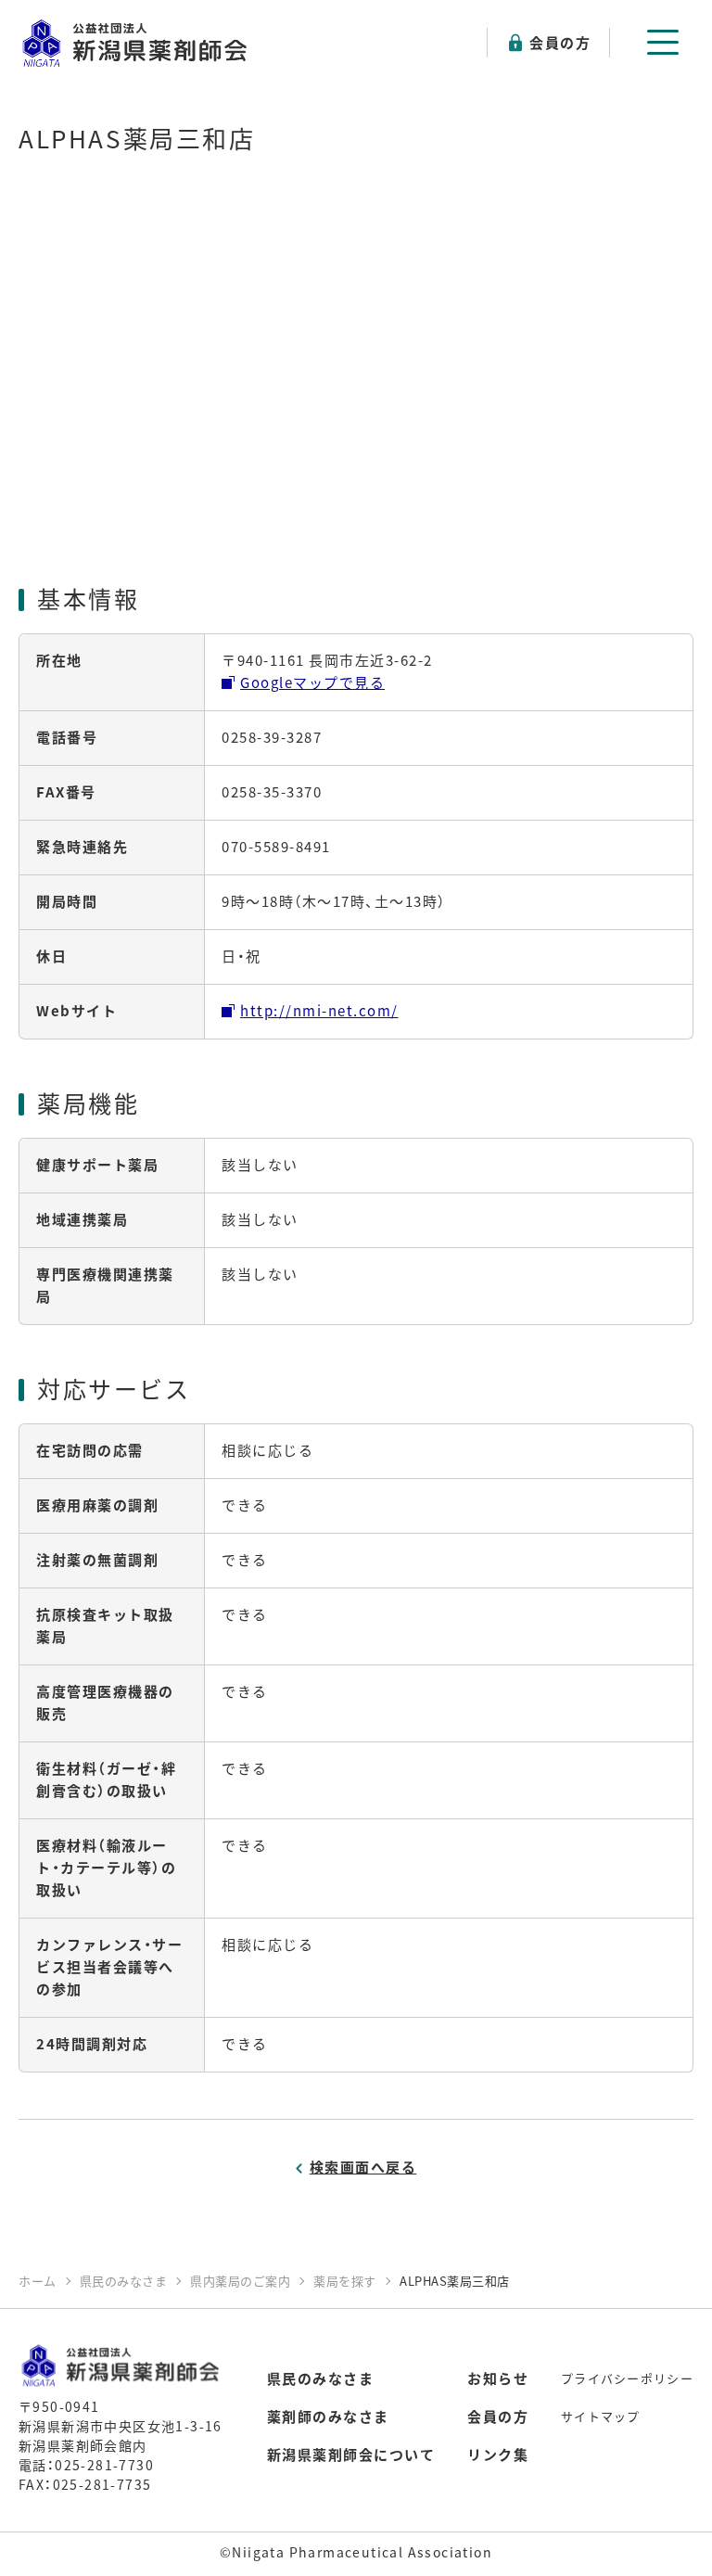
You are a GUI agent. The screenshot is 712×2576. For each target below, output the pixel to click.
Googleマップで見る (312, 682)
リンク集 (498, 2454)
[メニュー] (663, 42)
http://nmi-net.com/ (319, 1010)
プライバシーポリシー (627, 2378)
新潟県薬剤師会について (351, 2454)
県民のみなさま (321, 2378)
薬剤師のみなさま (328, 2416)
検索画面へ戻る (363, 2167)
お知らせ (498, 2378)
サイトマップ (601, 2416)
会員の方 (560, 42)
